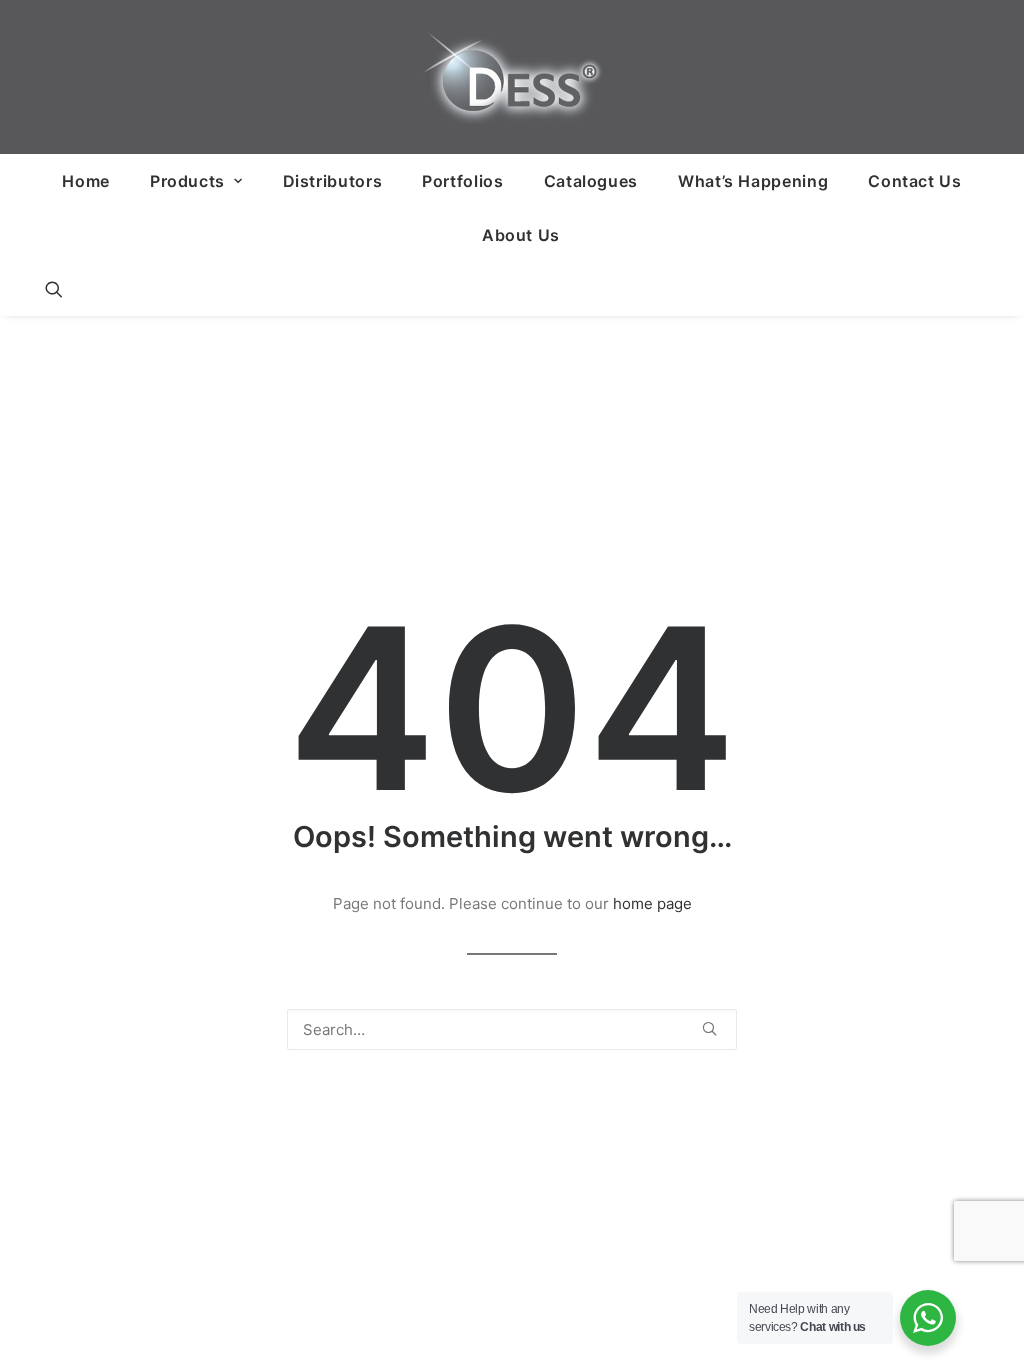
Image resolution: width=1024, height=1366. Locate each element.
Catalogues (591, 181)
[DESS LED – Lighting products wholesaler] (512, 77)
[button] (54, 289)
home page (652, 903)
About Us (521, 235)
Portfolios (462, 181)
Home (86, 181)
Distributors (333, 181)
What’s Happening (753, 181)
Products (187, 181)
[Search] (512, 1029)
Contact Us (914, 181)
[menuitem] (86, 181)
